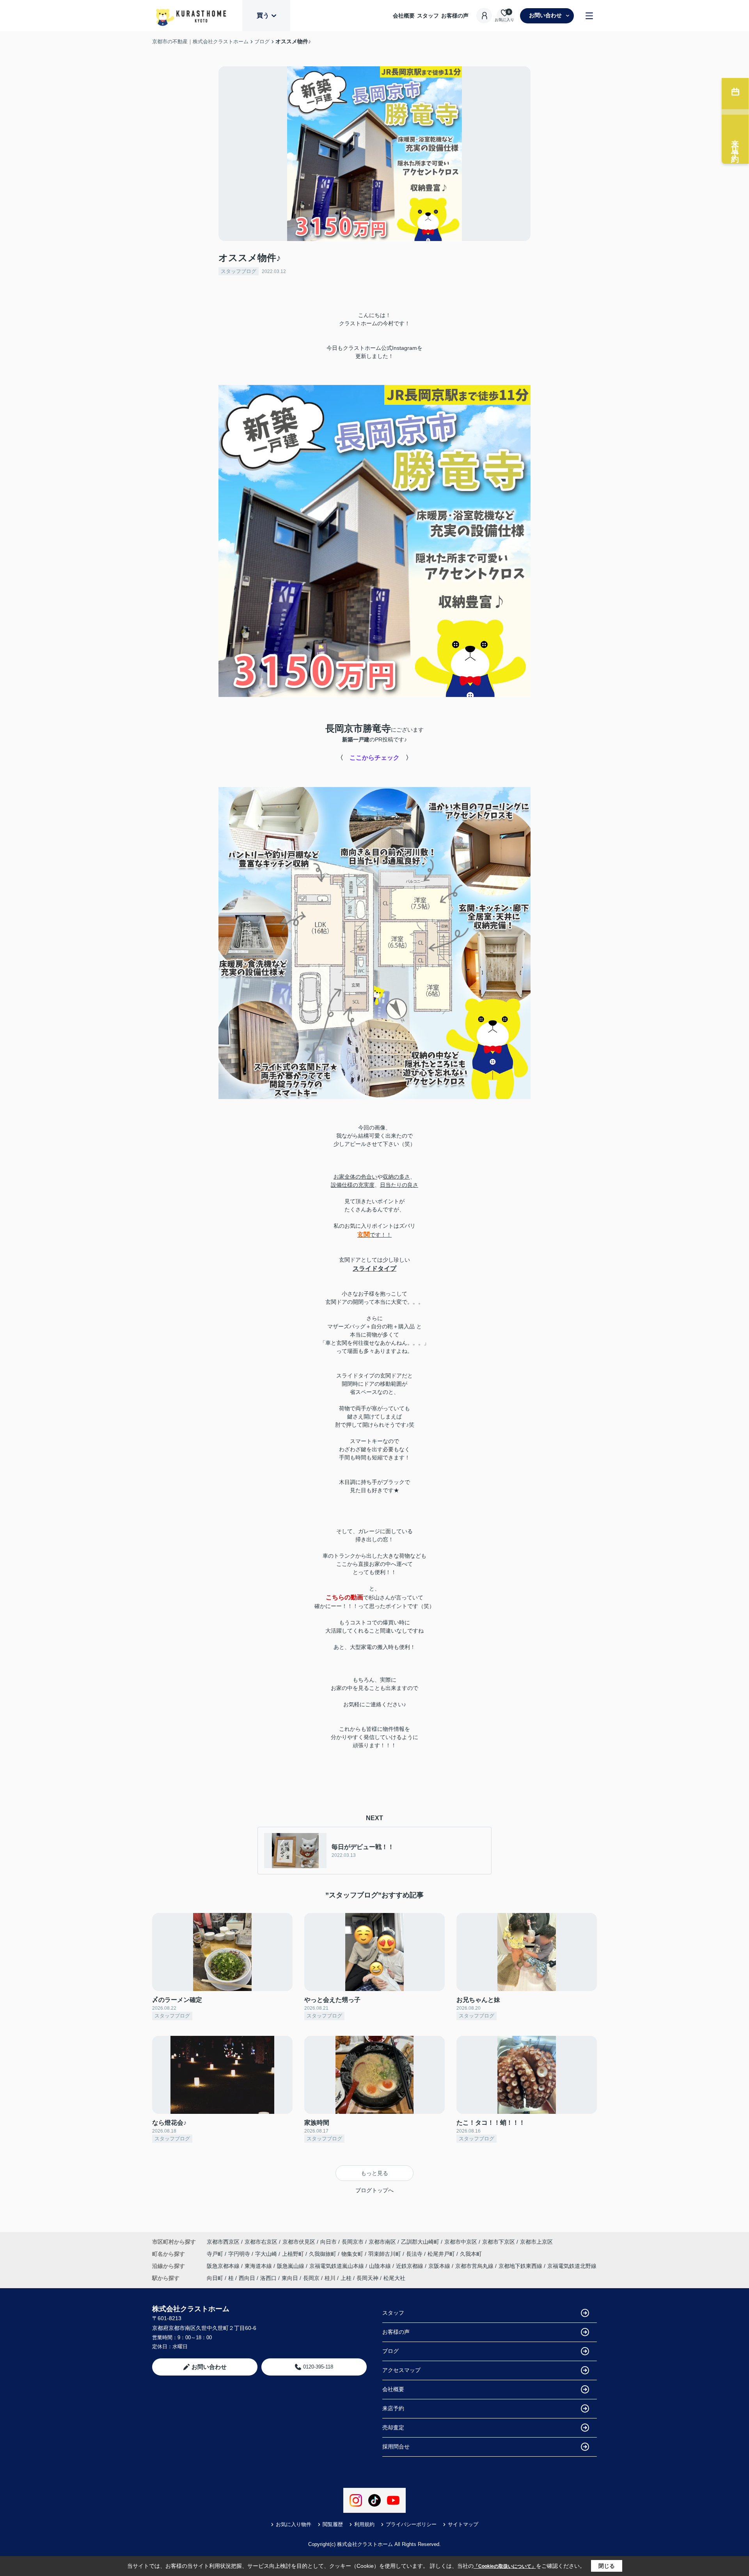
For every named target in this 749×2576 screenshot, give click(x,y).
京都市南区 (382, 2242)
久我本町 (471, 2254)
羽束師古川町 (385, 2254)
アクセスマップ (401, 2370)
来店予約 (393, 2408)
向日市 (328, 2242)
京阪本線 (440, 2266)
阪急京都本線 (224, 2266)
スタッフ (428, 16)
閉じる (607, 2566)
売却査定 (393, 2427)
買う (263, 15)
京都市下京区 (499, 2242)
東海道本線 (259, 2266)
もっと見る (374, 2173)
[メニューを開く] (589, 16)
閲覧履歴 (333, 2524)
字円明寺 (240, 2254)
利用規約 (364, 2524)
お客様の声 (455, 16)
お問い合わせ (545, 15)
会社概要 (404, 16)
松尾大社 (394, 2278)
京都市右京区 (261, 2242)
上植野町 (294, 2254)
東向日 (290, 2278)
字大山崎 (267, 2254)
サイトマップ (463, 2524)
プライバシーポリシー (411, 2524)
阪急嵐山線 (291, 2266)
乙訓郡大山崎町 (420, 2242)
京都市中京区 (461, 2242)
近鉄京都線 (410, 2266)
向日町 (215, 2278)
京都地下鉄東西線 (521, 2266)
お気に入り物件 (294, 2524)
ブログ (390, 2351)
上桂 (346, 2278)
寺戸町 (216, 2254)
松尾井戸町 (442, 2254)
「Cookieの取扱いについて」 (505, 2566)
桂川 (330, 2278)
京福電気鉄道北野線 (572, 2266)
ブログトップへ (374, 2190)
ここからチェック (374, 758)
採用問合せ (396, 2447)
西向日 (247, 2278)
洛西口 (268, 2278)
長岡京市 (353, 2242)
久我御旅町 (323, 2254)
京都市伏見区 (299, 2242)
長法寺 (415, 2254)
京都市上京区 (536, 2242)
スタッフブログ (239, 271)
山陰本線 (381, 2266)
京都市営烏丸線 (475, 2266)
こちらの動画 (344, 1597)
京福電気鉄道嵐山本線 (337, 2266)
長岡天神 (367, 2278)
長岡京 (311, 2278)
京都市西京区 (223, 2242)
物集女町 (353, 2254)
